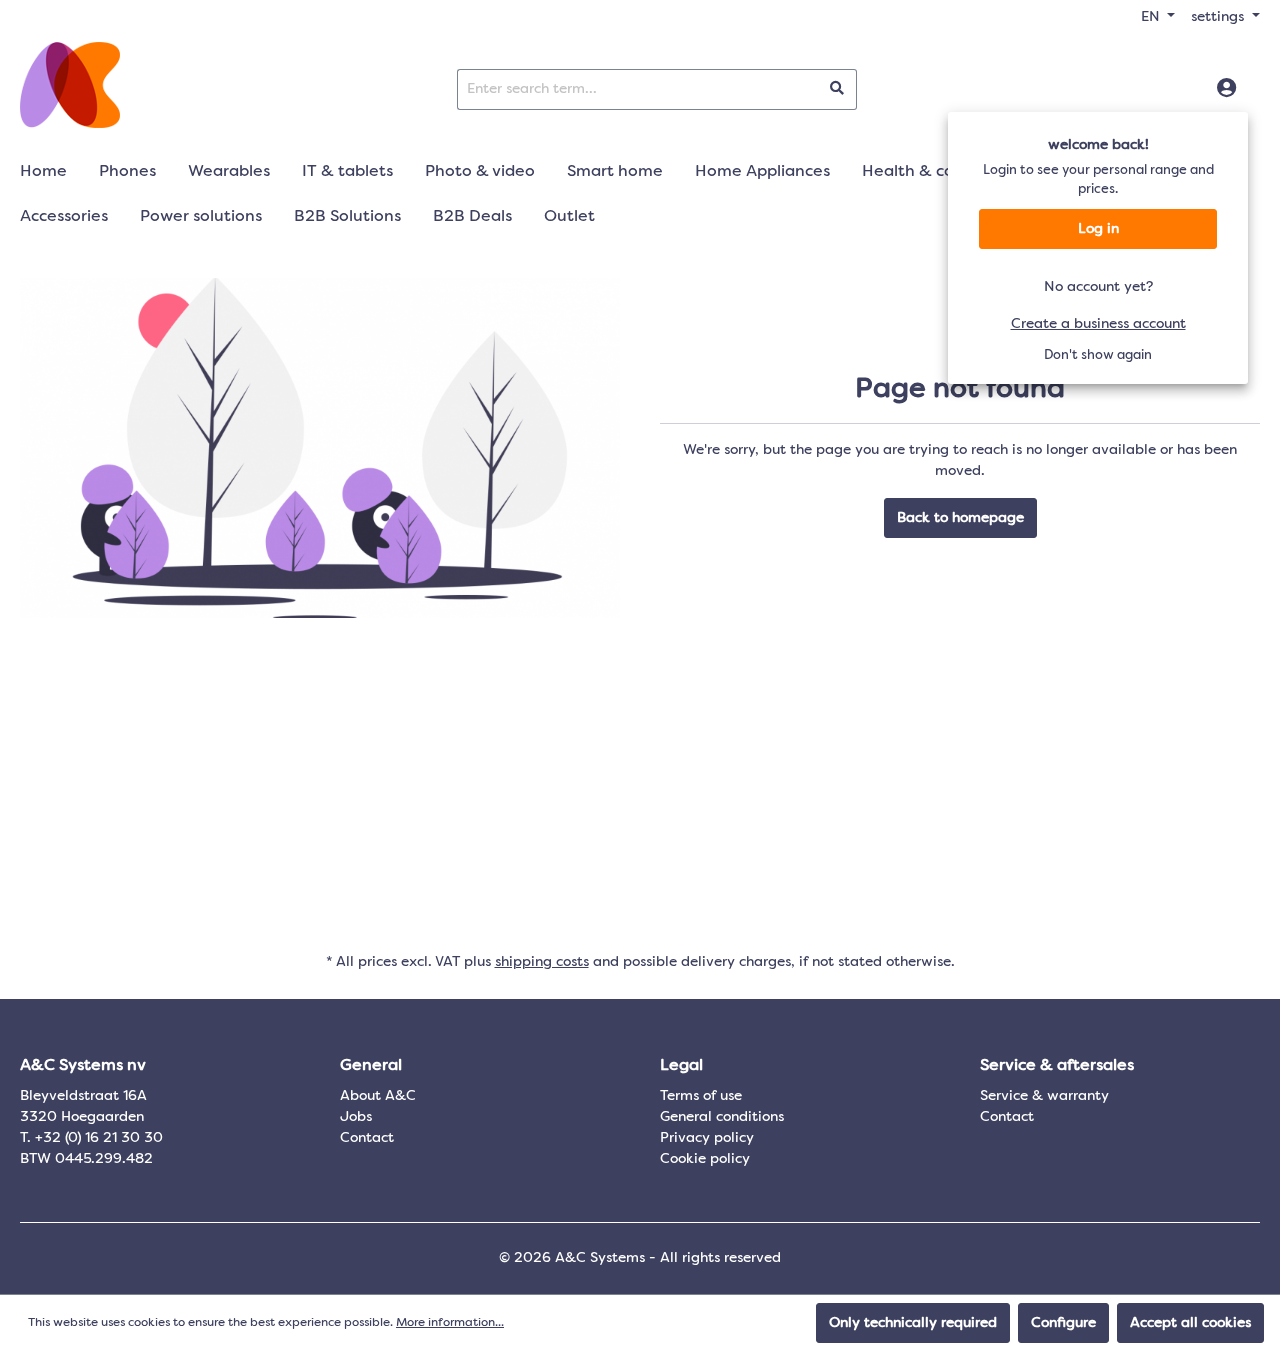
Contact (367, 1138)
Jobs (356, 1117)
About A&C (378, 1096)
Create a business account (1098, 324)
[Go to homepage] (70, 85)
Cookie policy (705, 1159)
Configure (1063, 1323)
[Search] (837, 89)
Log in (1098, 229)
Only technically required (913, 1323)
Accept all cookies (1190, 1323)
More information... (450, 1323)
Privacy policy (707, 1138)
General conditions (722, 1117)
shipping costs (542, 962)
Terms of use (701, 1096)
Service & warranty (1044, 1096)
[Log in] (1226, 89)
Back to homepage (960, 518)
